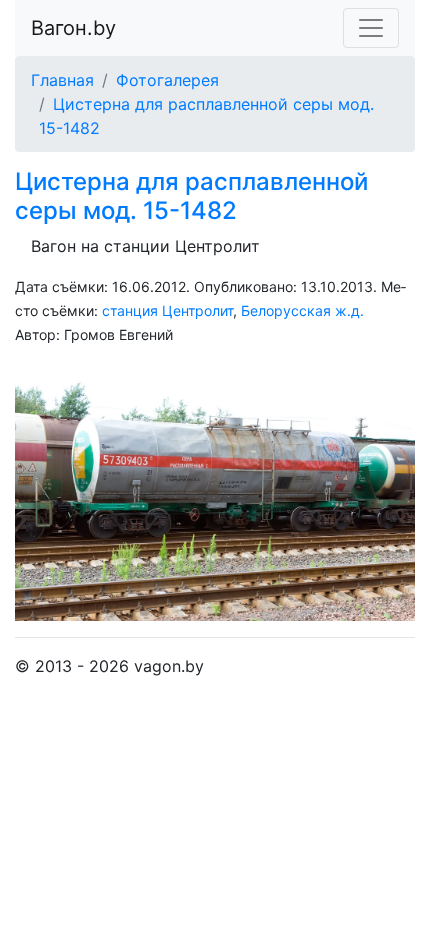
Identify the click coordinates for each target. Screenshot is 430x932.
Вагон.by (73, 28)
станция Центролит (167, 310)
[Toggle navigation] (371, 28)
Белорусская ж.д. (302, 310)
